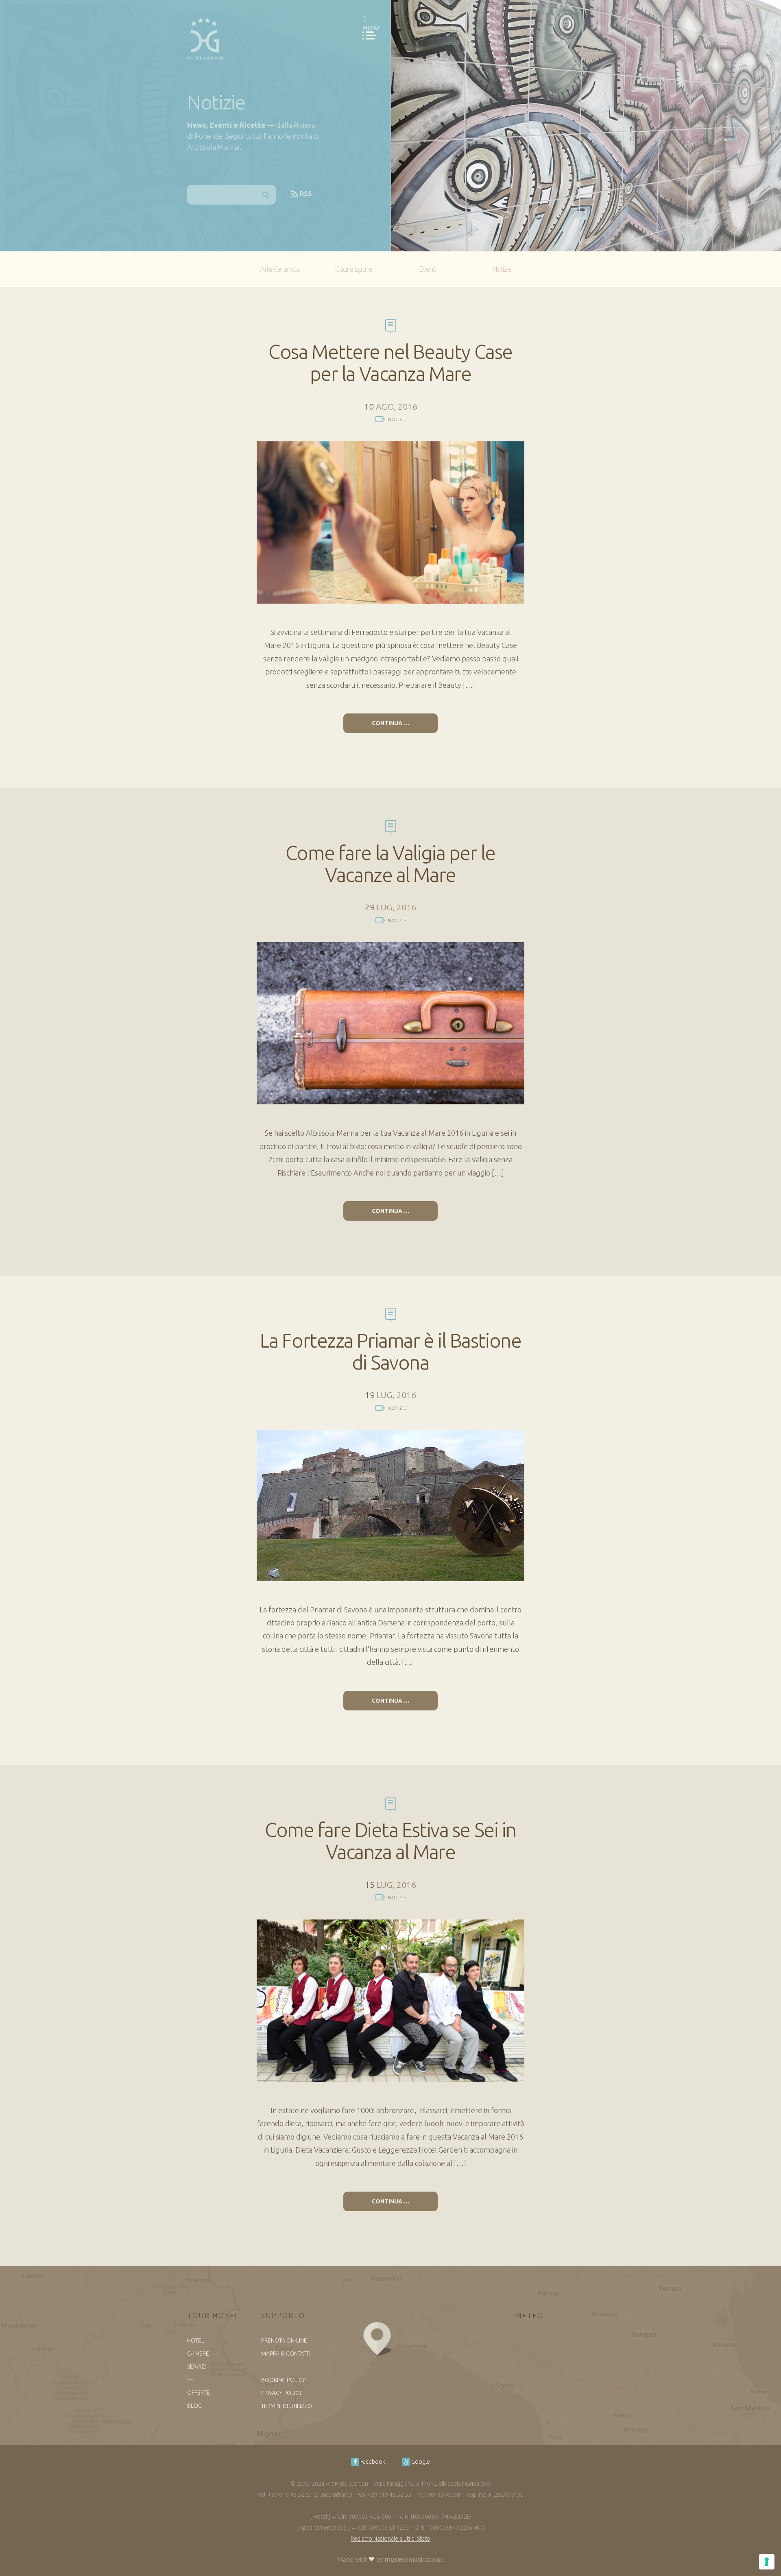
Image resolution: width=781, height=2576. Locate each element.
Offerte (199, 2393)
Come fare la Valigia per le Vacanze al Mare (390, 864)
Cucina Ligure (354, 269)
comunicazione (414, 2559)
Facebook (372, 2462)
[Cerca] (266, 195)
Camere (198, 2354)
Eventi (427, 269)
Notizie (502, 269)
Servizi (196, 2367)
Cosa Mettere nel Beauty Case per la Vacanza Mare (390, 362)
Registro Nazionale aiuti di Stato (390, 2539)
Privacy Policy (281, 2393)
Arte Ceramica (280, 269)
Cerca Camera (552, 300)
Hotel (196, 2340)
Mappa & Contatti (286, 2354)
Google (420, 2462)
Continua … (390, 723)
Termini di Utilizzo (287, 2406)
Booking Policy (283, 2380)
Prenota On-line (284, 2340)
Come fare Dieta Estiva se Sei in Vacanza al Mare (390, 1841)
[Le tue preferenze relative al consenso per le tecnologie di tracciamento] (767, 2562)
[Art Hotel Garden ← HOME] (205, 36)
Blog (194, 2406)
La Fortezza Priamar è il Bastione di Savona (390, 1351)
